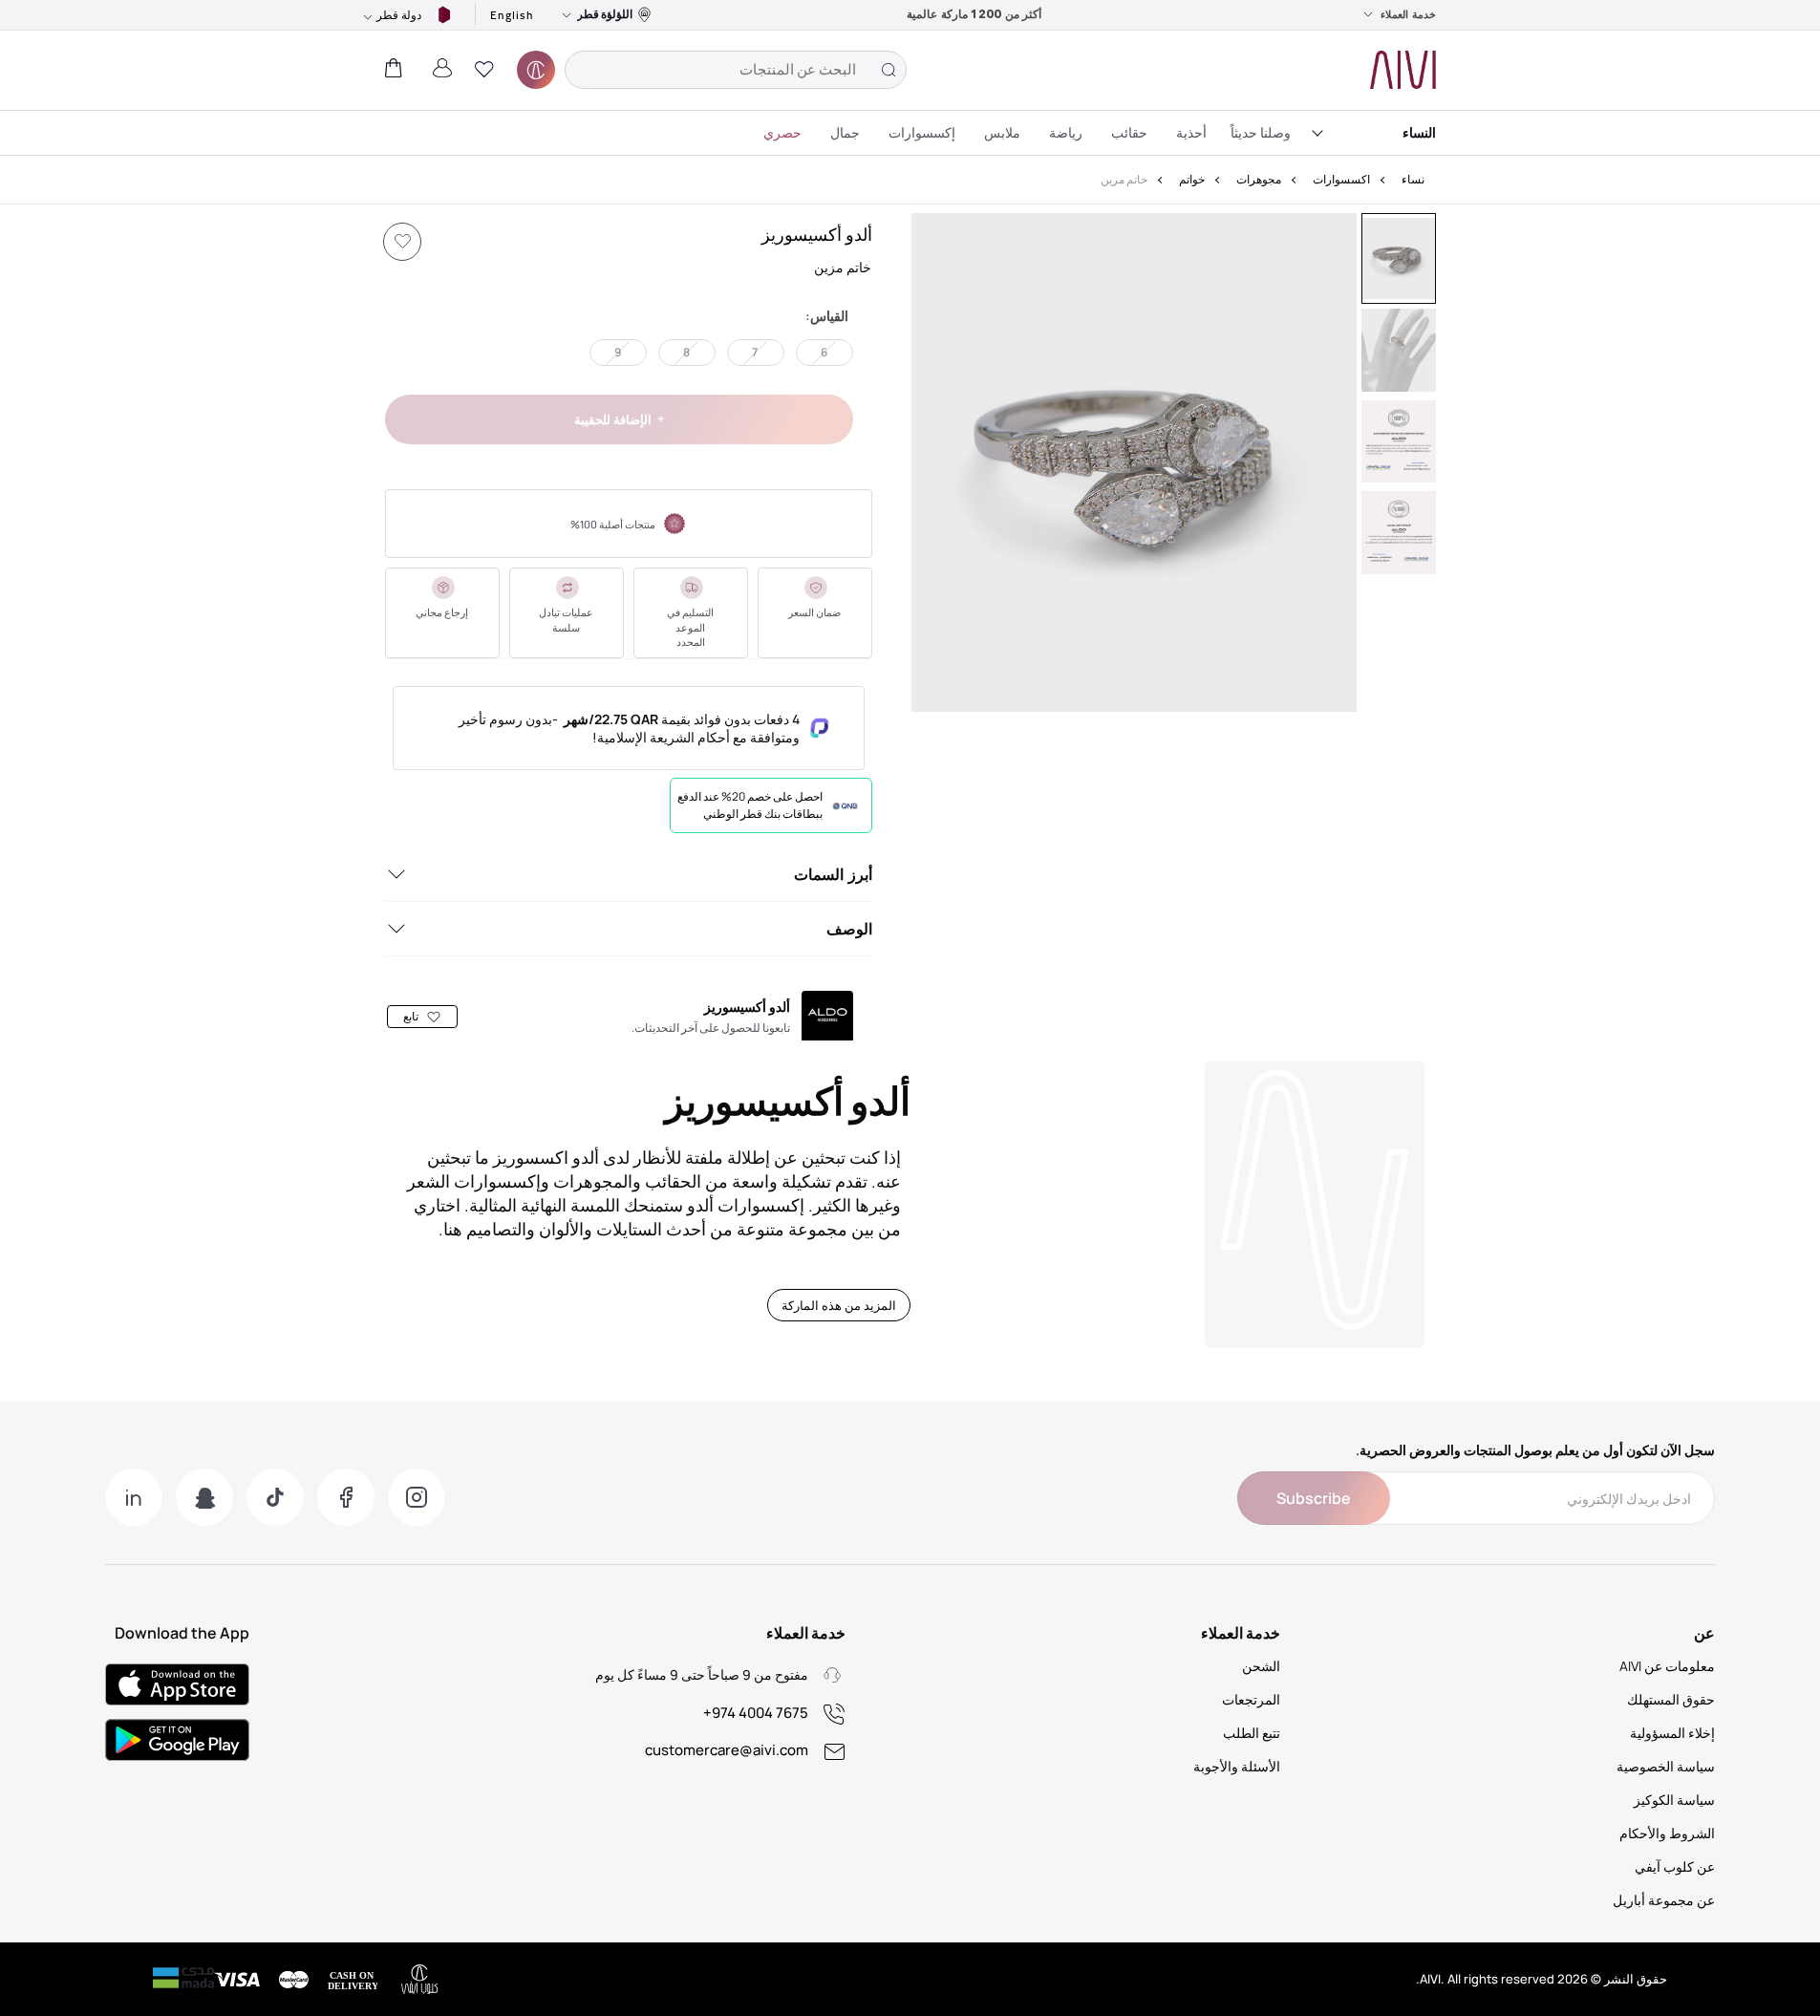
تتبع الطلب (1252, 1733)
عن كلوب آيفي (1675, 1866)
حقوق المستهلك (1671, 1699)
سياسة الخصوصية (1666, 1766)
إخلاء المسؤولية (1672, 1733)
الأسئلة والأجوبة (1237, 1766)
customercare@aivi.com (727, 1750)
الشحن (1261, 1666)
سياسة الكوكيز (1674, 1800)
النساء (1419, 132)
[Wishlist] (402, 242)
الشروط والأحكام (1667, 1833)
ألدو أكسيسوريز (817, 234)
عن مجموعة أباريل (1664, 1900)
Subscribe (1314, 1498)
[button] (484, 70)
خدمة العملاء (1408, 14)
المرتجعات (1251, 1699)
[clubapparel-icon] (536, 70)
